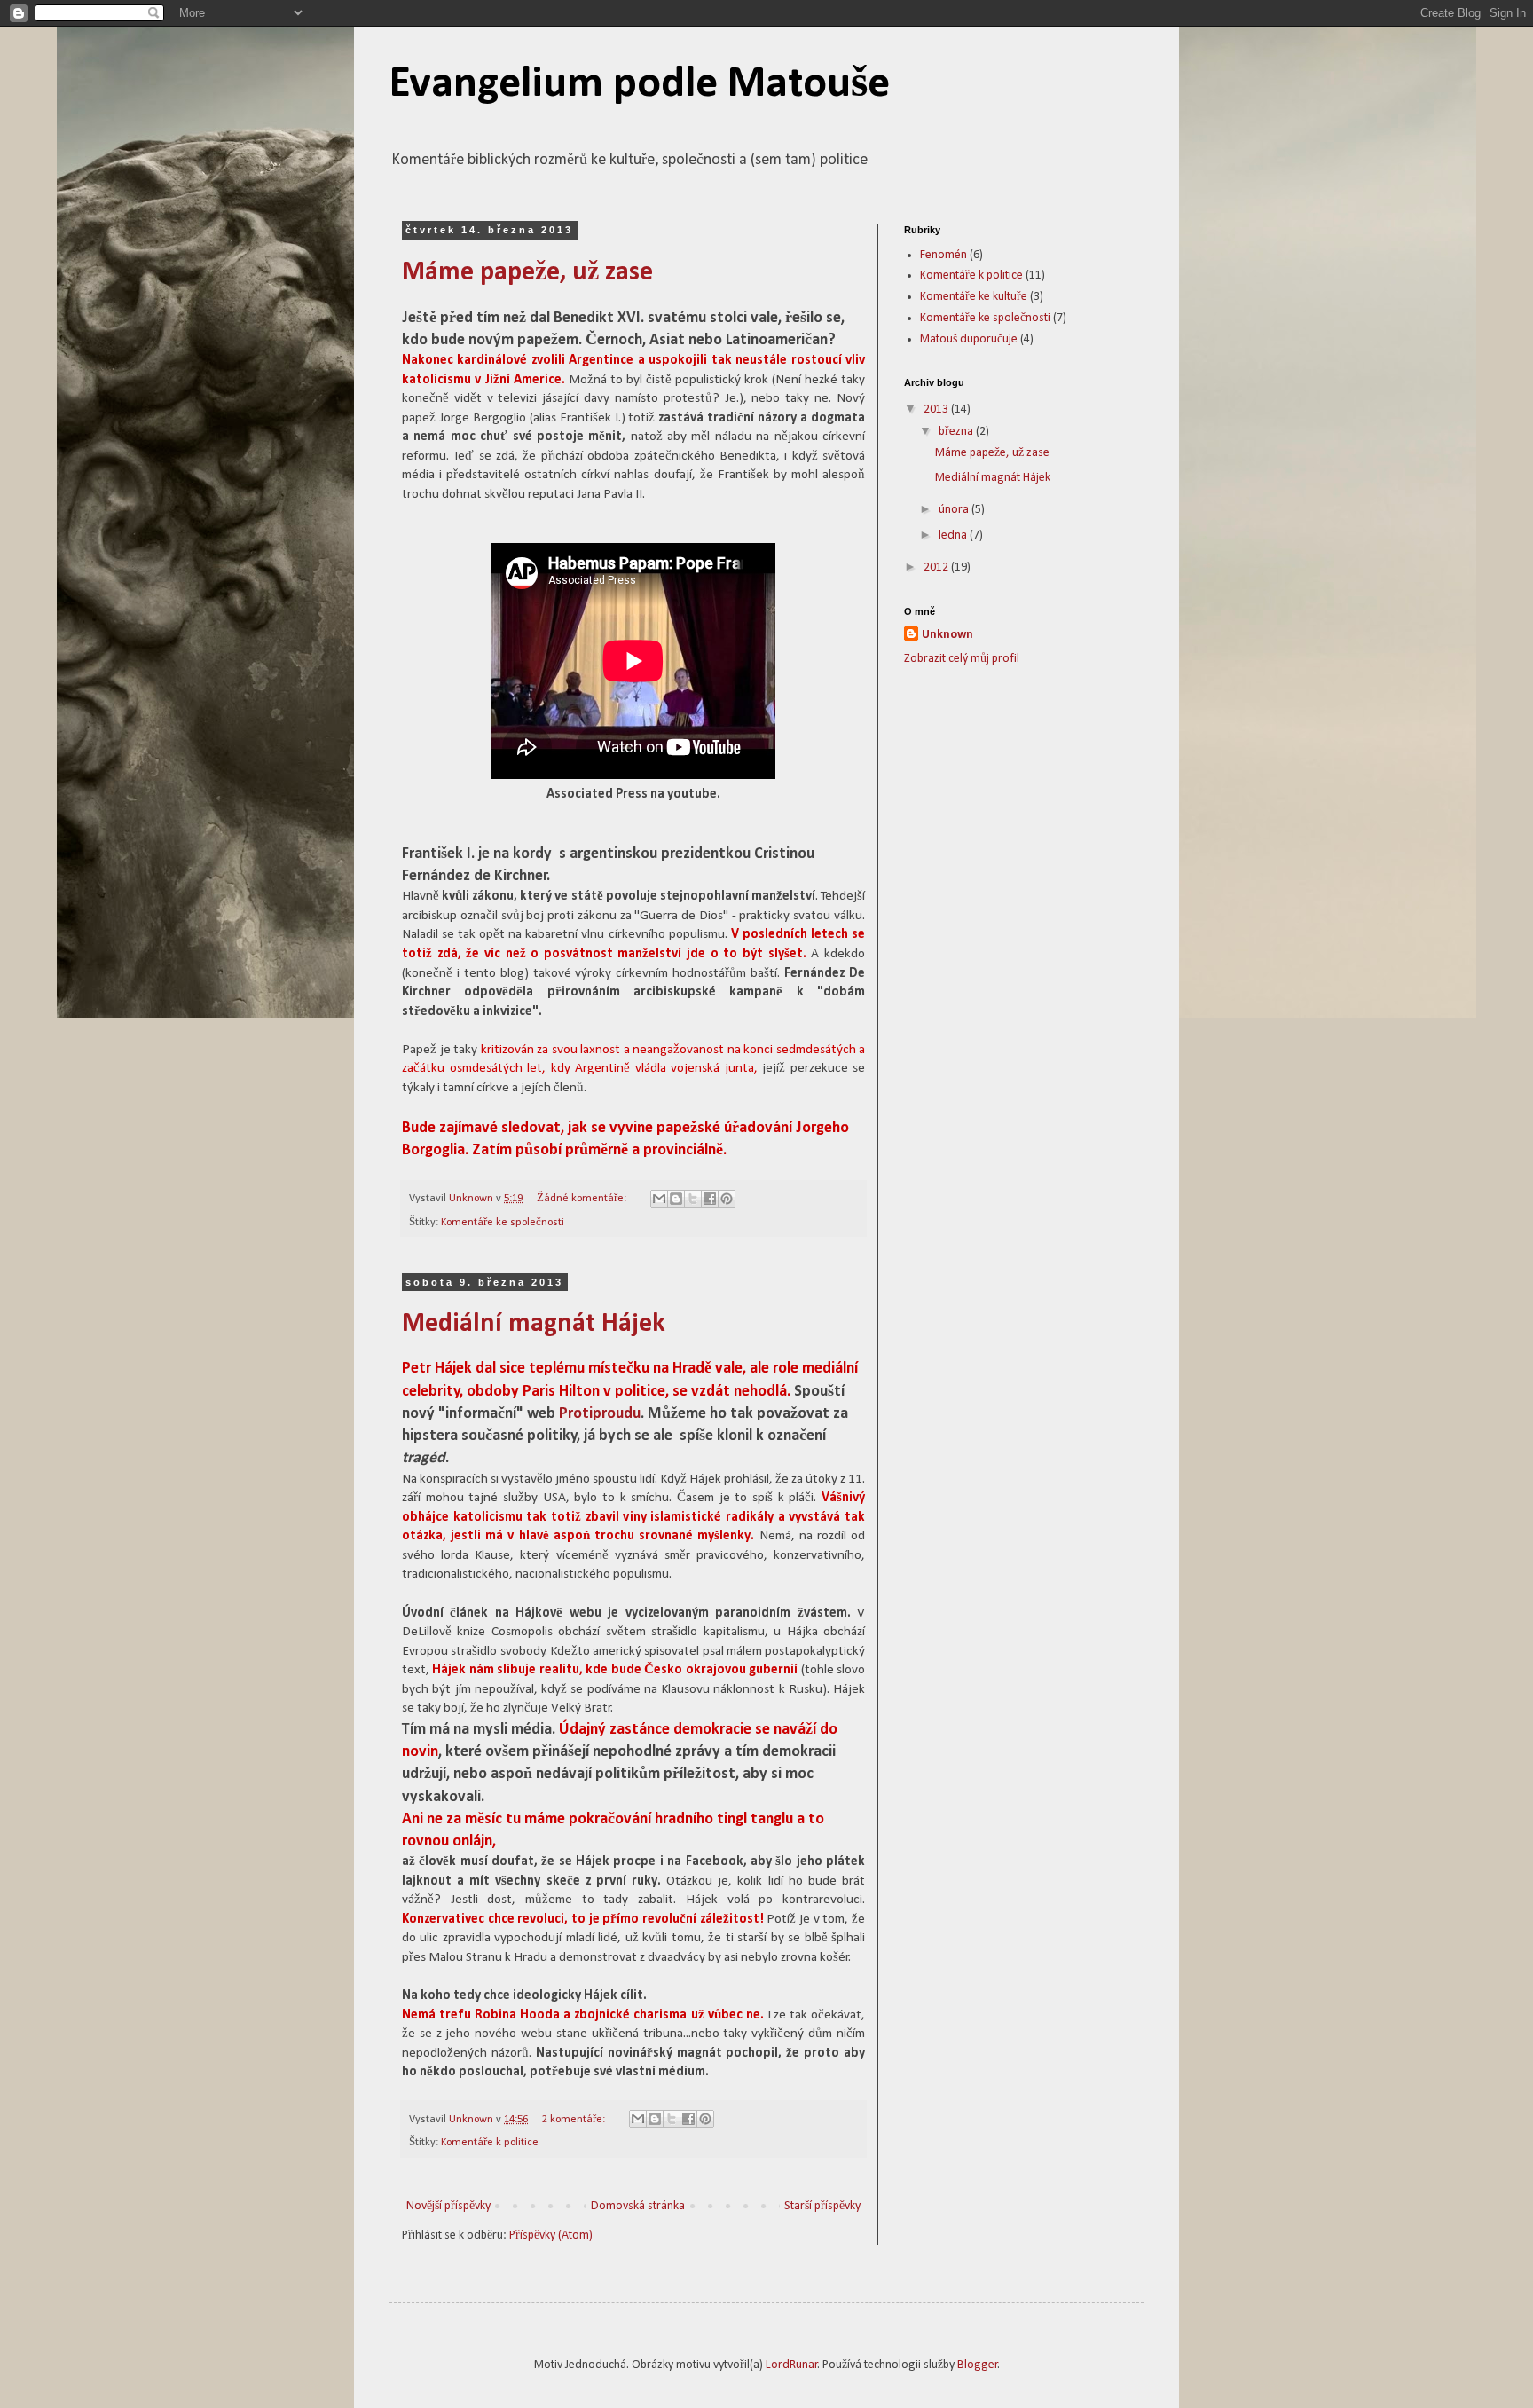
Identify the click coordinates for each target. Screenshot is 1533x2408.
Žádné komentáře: (583, 1199)
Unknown (947, 635)
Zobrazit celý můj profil (962, 659)
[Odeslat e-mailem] (659, 1199)
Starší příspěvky (822, 2206)
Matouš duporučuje (969, 339)
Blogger (978, 2365)
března (957, 432)
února (955, 510)
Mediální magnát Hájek (534, 1324)
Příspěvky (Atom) (551, 2235)
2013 (937, 409)
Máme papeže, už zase (527, 273)
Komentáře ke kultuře (974, 297)
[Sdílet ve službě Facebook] (710, 1199)
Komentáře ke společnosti (503, 1223)
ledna (954, 535)
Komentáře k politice (490, 2143)
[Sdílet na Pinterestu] (727, 1199)
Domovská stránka (638, 2206)
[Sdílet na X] (693, 1199)
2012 (937, 567)
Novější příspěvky (448, 2206)
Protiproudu (600, 1414)
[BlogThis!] (676, 1199)
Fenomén (943, 255)
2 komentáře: (575, 2120)
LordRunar (792, 2365)
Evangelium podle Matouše (640, 85)
